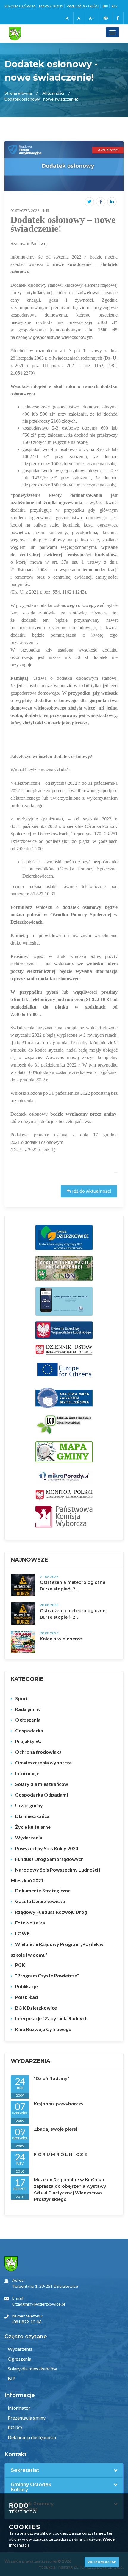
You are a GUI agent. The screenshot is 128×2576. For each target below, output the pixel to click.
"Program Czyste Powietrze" (47, 1976)
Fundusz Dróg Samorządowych (49, 1859)
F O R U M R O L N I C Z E (60, 2154)
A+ (92, 18)
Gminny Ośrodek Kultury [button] (31, 2487)
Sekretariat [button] (25, 2470)
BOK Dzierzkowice (36, 2008)
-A (67, 18)
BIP (105, 6)
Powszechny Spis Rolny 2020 (47, 1848)
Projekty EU (28, 1741)
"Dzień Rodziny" (51, 2079)
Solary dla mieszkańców (42, 1784)
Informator (19, 2408)
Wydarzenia (29, 1837)
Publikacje (26, 1986)
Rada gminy (28, 1709)
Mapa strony (51, 6)
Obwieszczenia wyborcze (43, 1763)
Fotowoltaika (30, 1923)
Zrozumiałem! (102, 2562)
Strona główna (20, 6)
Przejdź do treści (83, 6)
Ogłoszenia (28, 1720)
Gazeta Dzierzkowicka (40, 1901)
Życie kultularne (33, 1827)
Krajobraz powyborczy (59, 2104)
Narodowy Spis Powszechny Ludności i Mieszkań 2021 (56, 1875)
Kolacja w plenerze (61, 1639)
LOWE (22, 1933)
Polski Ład (26, 1997)
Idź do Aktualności (91, 1191)
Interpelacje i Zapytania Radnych (51, 2018)
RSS (114, 6)
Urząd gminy (29, 1805)
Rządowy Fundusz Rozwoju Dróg (51, 1912)
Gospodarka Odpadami (42, 1795)
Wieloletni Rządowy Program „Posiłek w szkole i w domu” (57, 1949)
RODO (14, 2427)
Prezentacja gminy (26, 2418)
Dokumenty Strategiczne (43, 1890)
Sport (22, 1698)
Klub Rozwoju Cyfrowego (43, 2029)
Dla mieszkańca (32, 1816)
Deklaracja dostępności (31, 2437)
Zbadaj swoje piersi (56, 2129)
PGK (20, 1965)
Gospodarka (29, 1730)
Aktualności (53, 93)
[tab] (64, 2470)
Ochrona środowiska (38, 1752)
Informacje (27, 1773)
